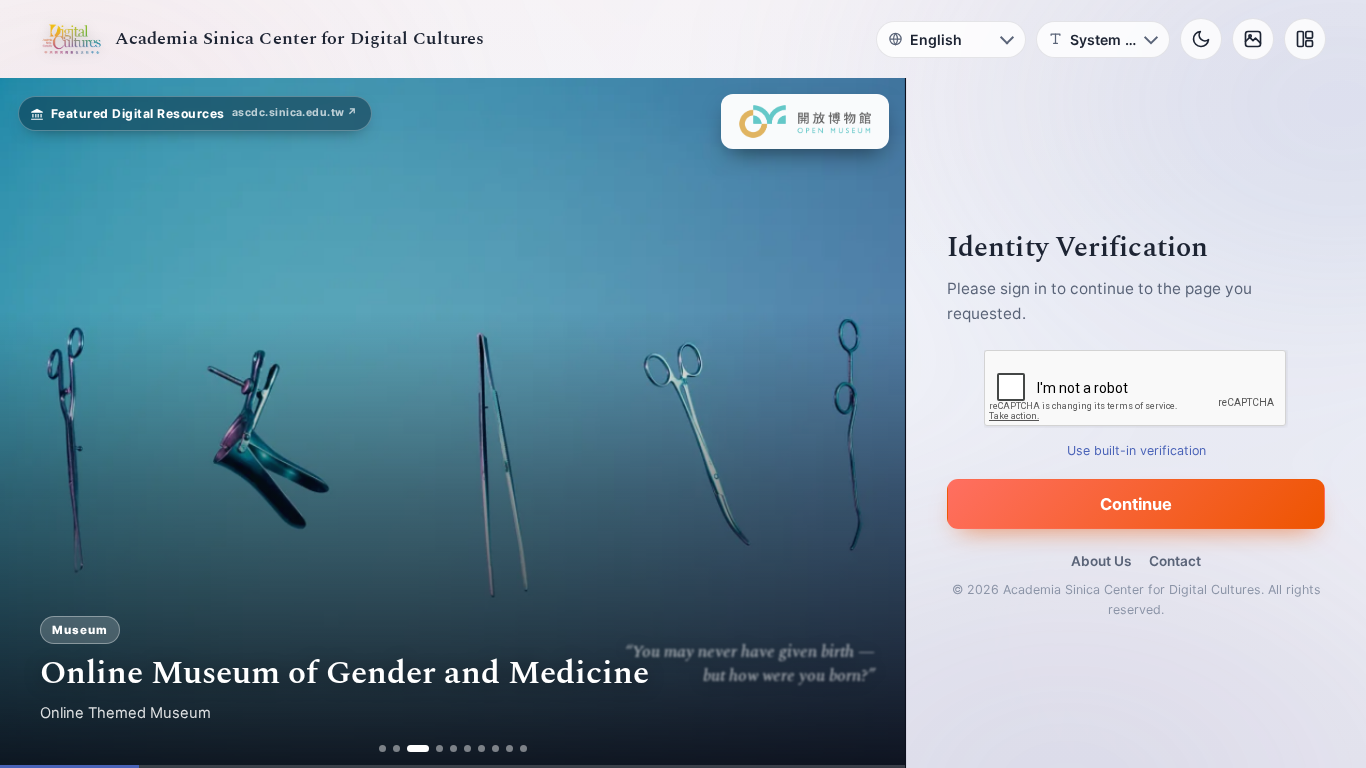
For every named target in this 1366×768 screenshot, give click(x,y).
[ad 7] (481, 748)
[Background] (1253, 39)
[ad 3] (418, 748)
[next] (869, 423)
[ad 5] (453, 748)
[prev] (36, 423)
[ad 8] (495, 748)
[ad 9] (509, 748)
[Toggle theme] (1201, 39)
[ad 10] (523, 748)
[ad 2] (396, 748)
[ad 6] (467, 748)
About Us (1101, 561)
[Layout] (1305, 39)
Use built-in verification (1136, 450)
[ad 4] (439, 748)
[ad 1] (382, 748)
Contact (1175, 561)
